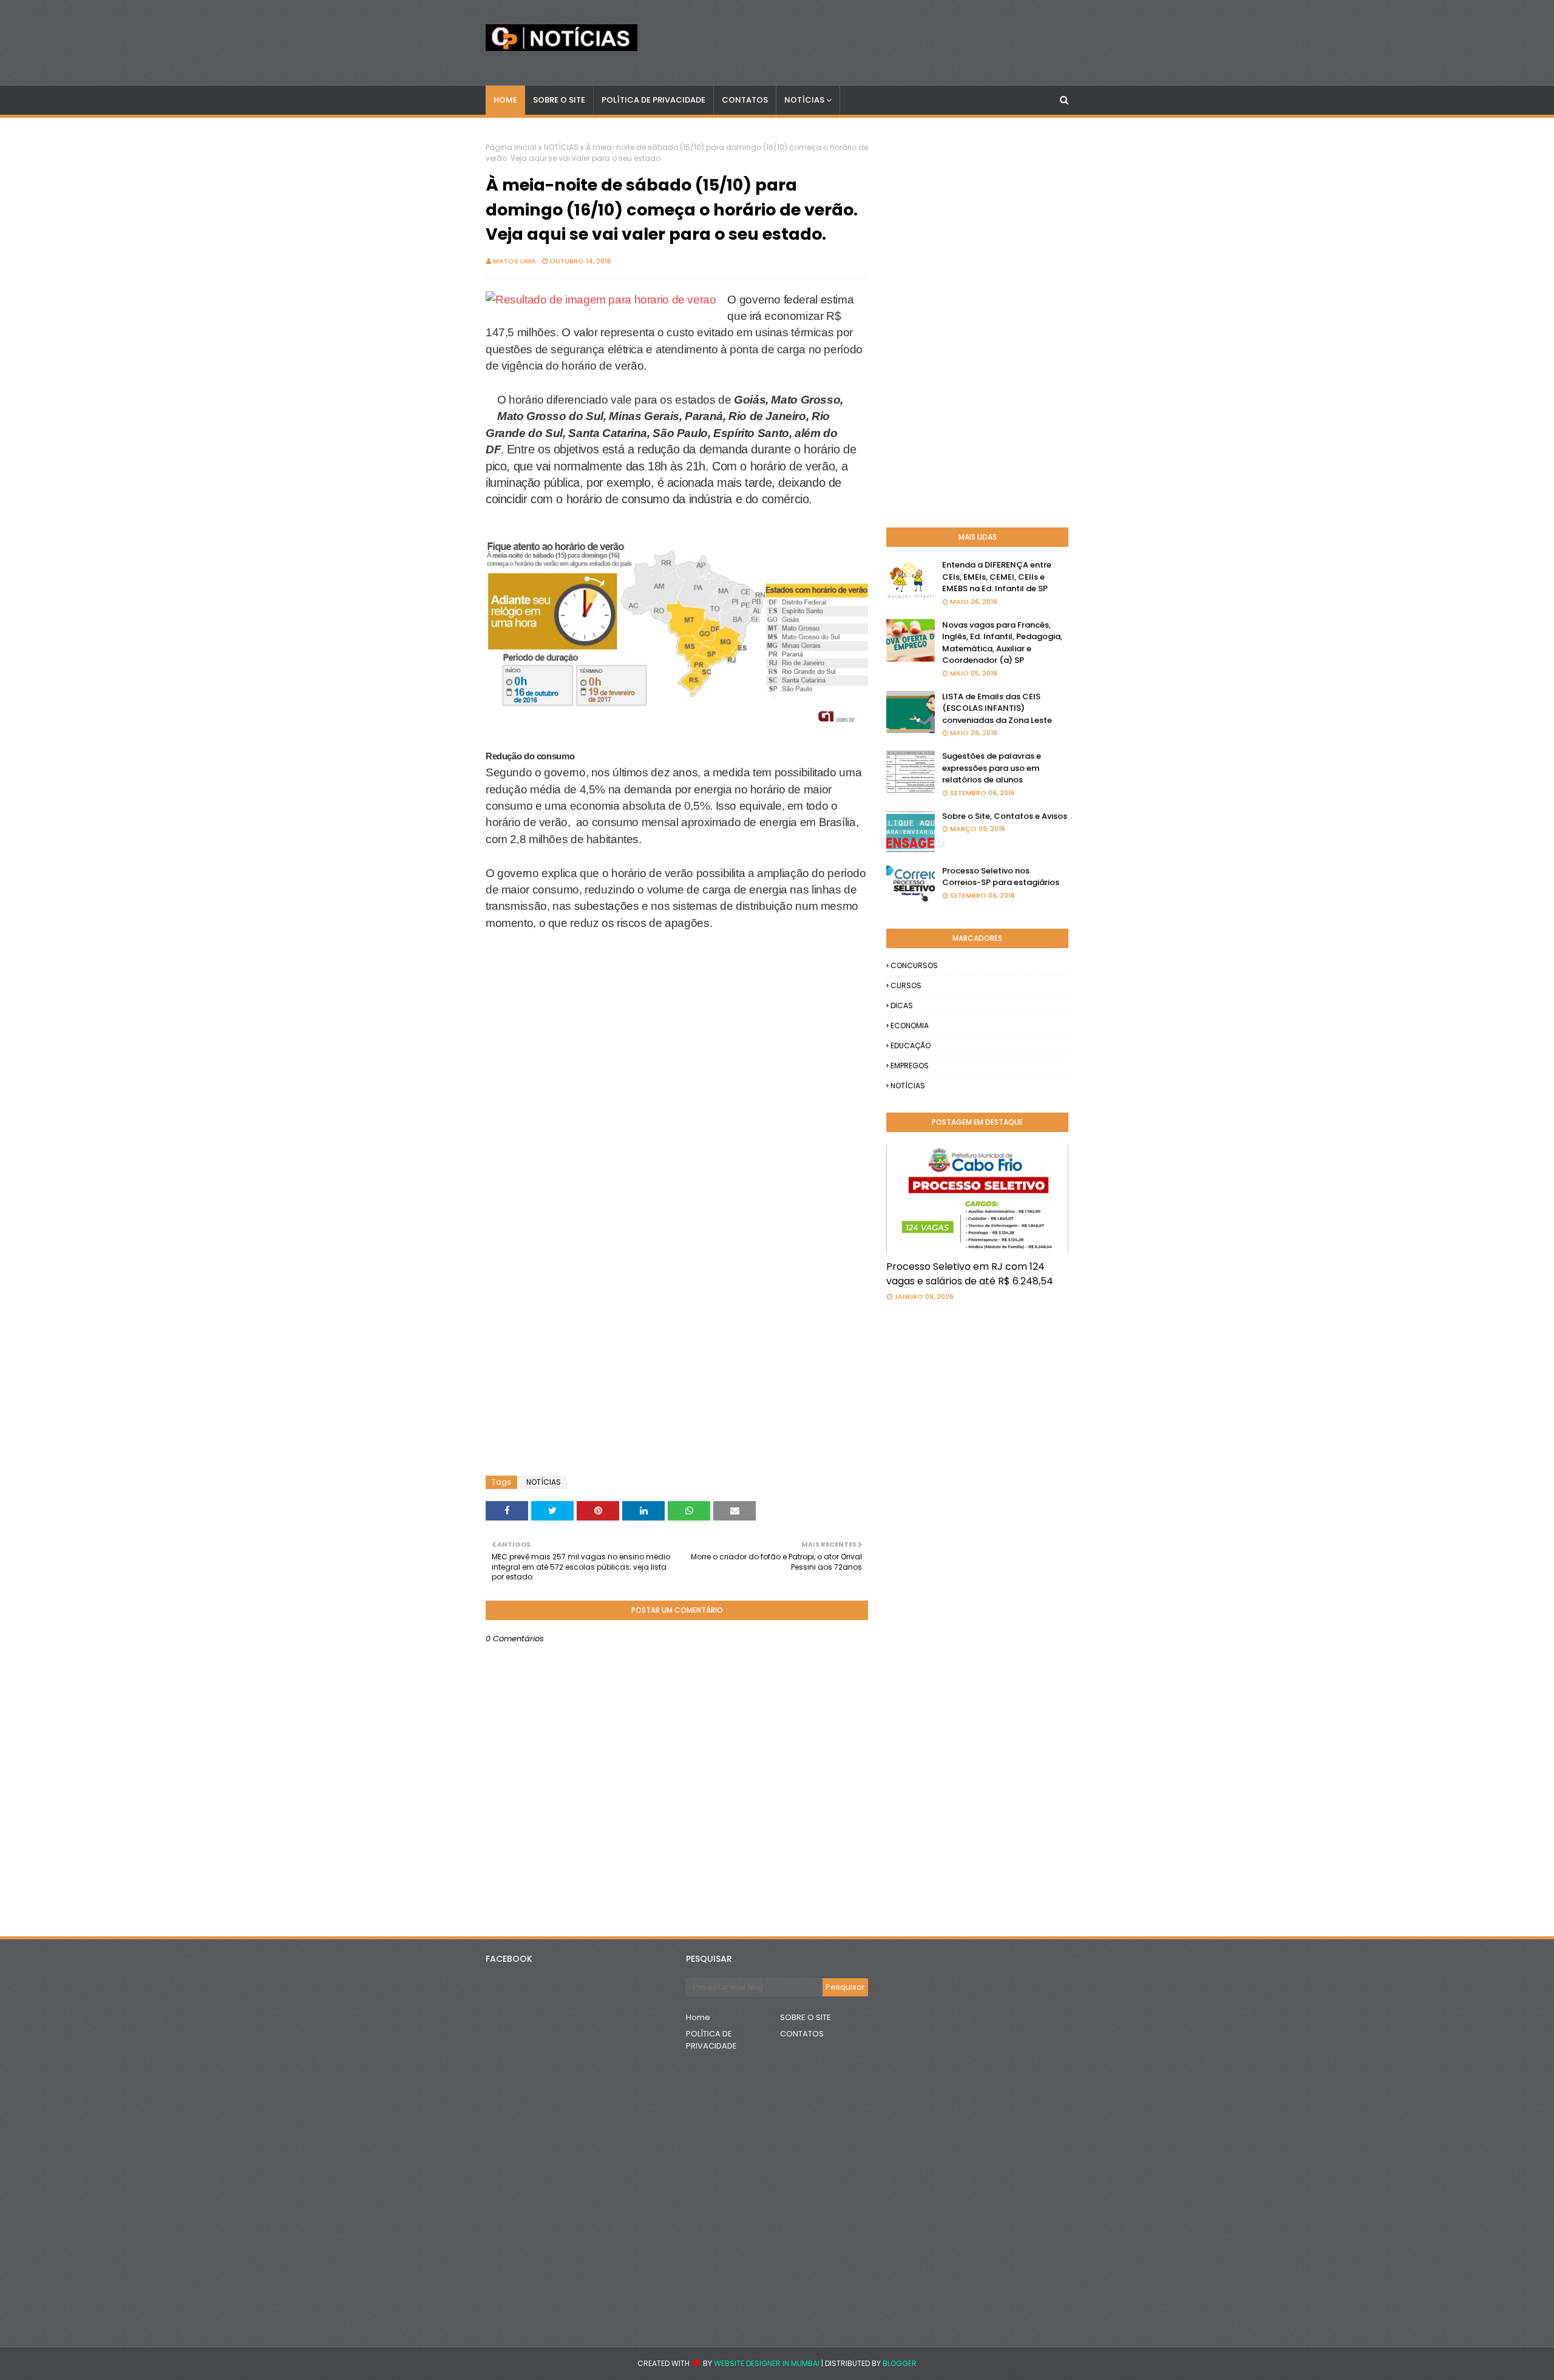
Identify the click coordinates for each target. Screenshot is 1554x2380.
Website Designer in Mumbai (767, 2363)
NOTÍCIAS (561, 147)
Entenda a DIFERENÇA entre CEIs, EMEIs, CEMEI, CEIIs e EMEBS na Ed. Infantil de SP (997, 577)
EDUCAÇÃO (911, 1046)
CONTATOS (802, 2034)
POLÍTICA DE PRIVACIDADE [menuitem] (653, 100)
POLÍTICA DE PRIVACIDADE (711, 2040)
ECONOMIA (910, 1026)
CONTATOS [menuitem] (745, 100)
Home (698, 2017)
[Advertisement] (583, 995)
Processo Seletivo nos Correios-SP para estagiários (1001, 877)
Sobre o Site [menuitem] (559, 100)
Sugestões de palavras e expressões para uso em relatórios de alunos (992, 768)
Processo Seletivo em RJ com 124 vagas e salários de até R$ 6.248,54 (970, 1274)
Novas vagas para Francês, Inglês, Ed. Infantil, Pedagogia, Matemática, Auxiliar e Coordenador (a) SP (1002, 643)
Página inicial (511, 147)
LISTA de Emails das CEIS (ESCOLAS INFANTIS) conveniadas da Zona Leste (997, 708)
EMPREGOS (910, 1066)
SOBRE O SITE (806, 2017)
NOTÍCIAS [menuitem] (804, 100)
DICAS (902, 1005)
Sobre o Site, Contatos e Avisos (1005, 816)
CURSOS (906, 985)
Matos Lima (514, 261)
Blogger (900, 2363)
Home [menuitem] (505, 100)
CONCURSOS (914, 965)
